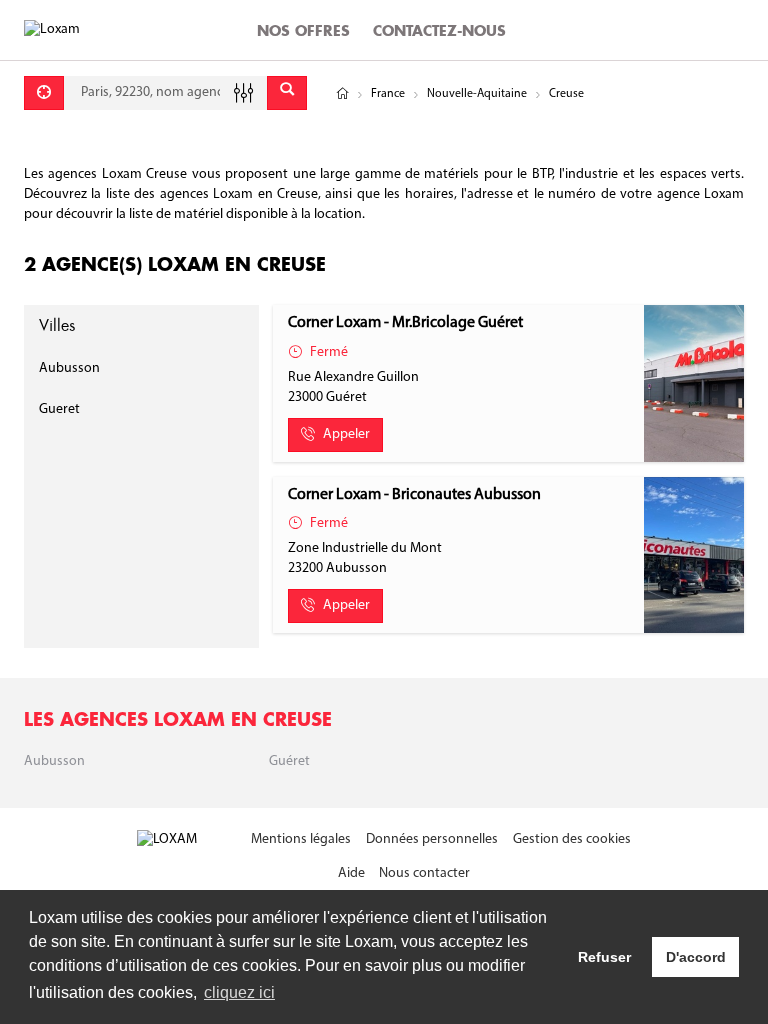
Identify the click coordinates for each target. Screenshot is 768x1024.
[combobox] (165, 93)
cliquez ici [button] (239, 992)
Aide (351, 873)
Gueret (59, 409)
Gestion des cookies (572, 839)
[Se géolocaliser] (44, 93)
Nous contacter (424, 873)
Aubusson (69, 368)
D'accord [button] (696, 957)
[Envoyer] (287, 93)
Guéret (289, 761)
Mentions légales (301, 839)
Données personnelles (432, 839)
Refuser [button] (604, 957)
